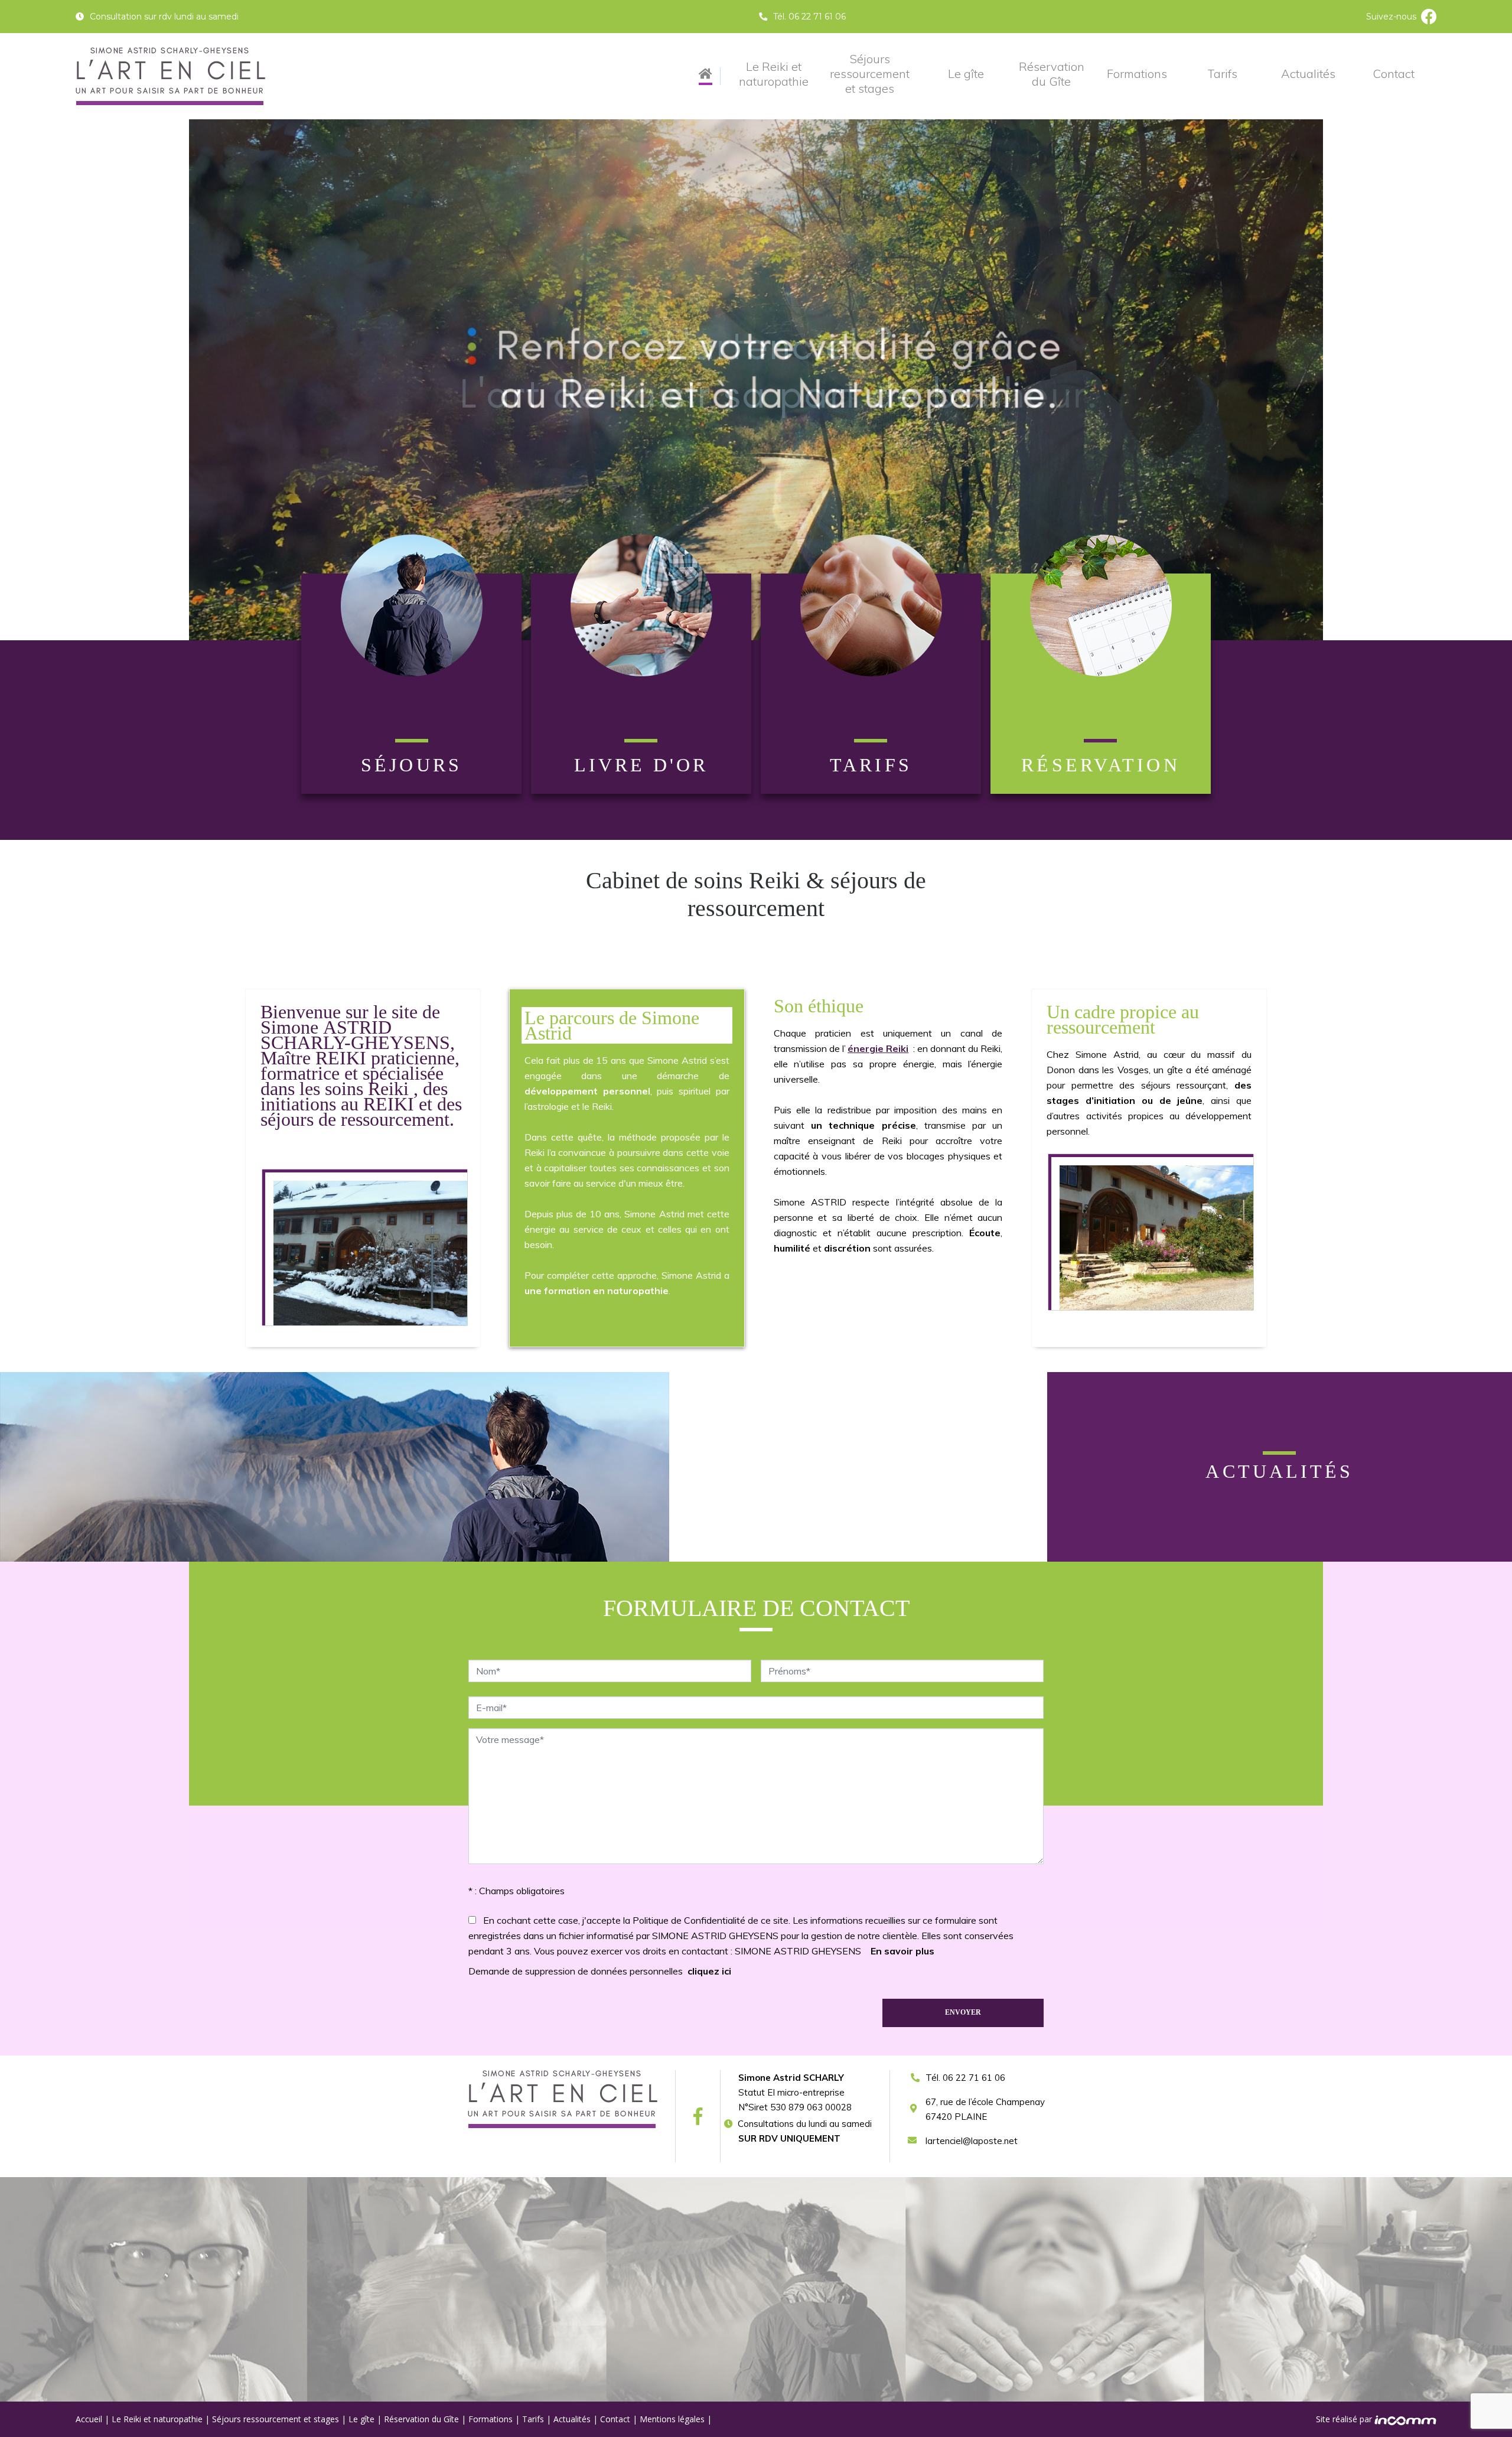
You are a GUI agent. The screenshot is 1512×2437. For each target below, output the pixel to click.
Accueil (89, 2419)
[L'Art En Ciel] (170, 76)
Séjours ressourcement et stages (870, 74)
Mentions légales (672, 2419)
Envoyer (963, 2012)
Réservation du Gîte (1052, 74)
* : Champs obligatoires (517, 1891)
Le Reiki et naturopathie (774, 74)
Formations (1137, 74)
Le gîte (966, 74)
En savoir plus (902, 1951)
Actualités (1308, 74)
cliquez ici (709, 1971)
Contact (1394, 74)
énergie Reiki (878, 1048)
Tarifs (1222, 74)
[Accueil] (706, 76)
